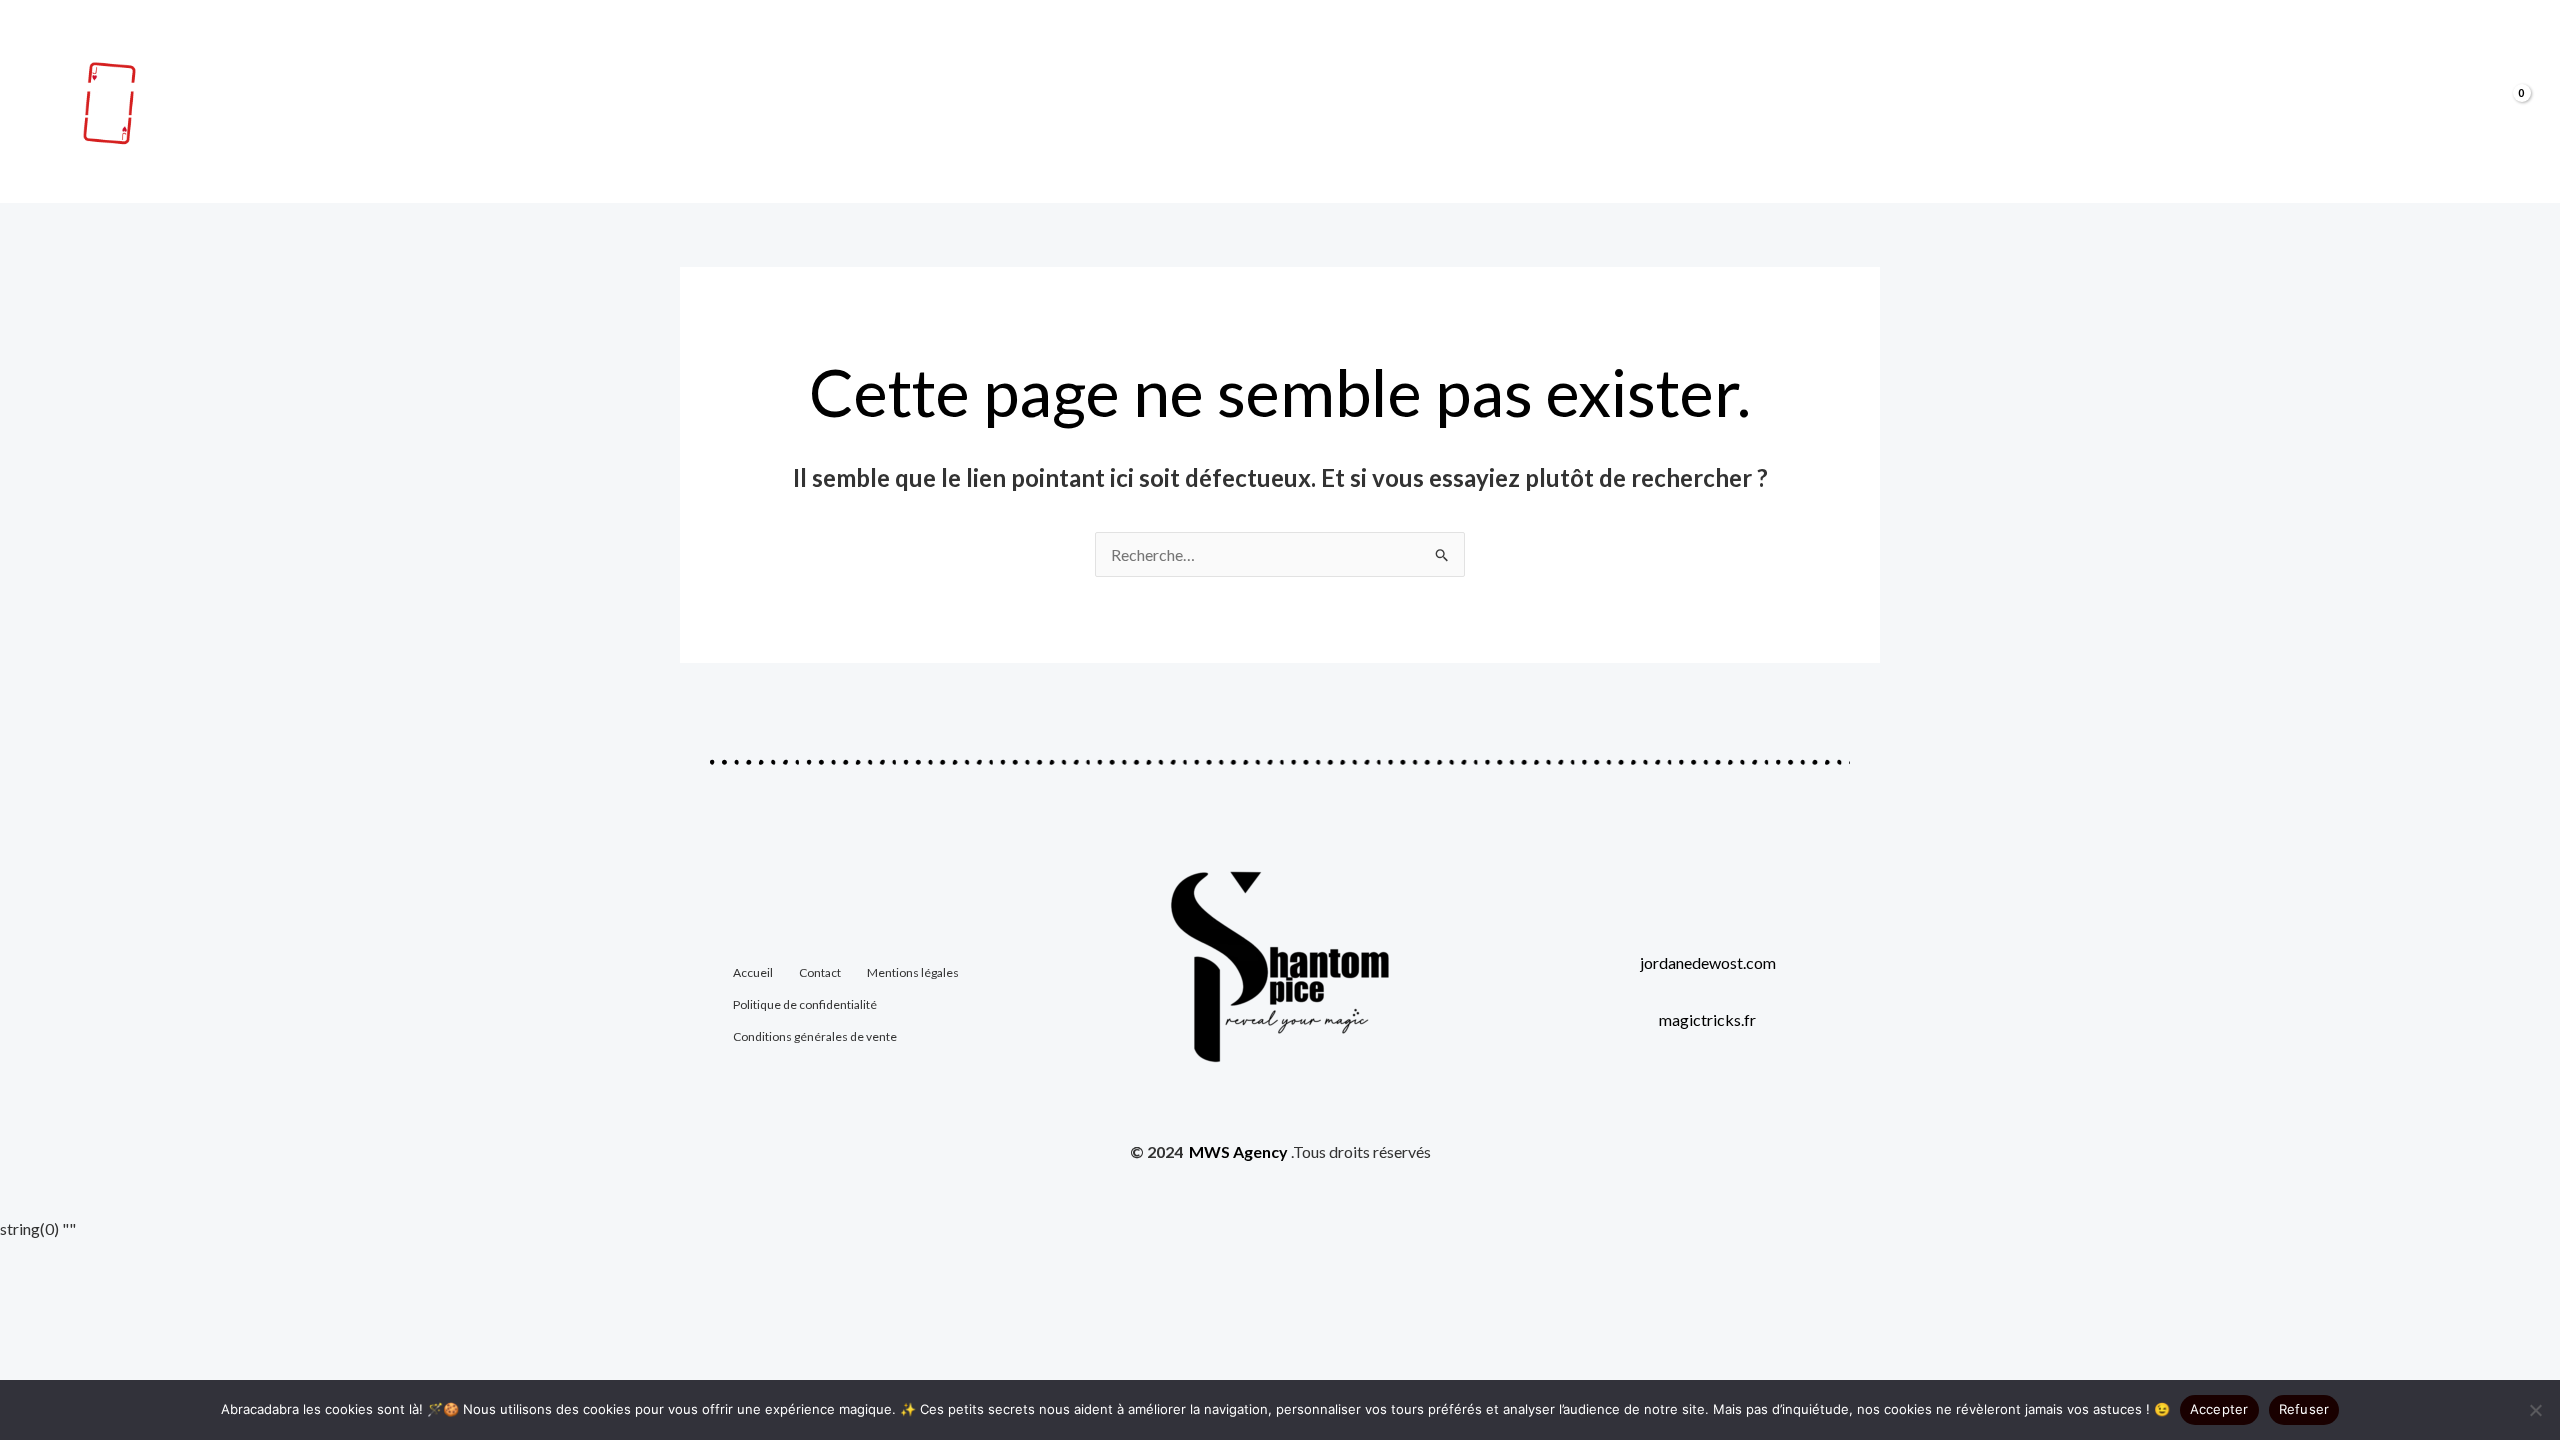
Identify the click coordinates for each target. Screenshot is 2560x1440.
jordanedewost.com (1708, 962)
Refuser (2304, 1409)
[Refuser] (2535, 1410)
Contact (2367, 101)
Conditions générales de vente (815, 1036)
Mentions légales (913, 972)
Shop (2282, 101)
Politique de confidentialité (805, 1004)
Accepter (2219, 1409)
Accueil (2202, 101)
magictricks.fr (1707, 1019)
